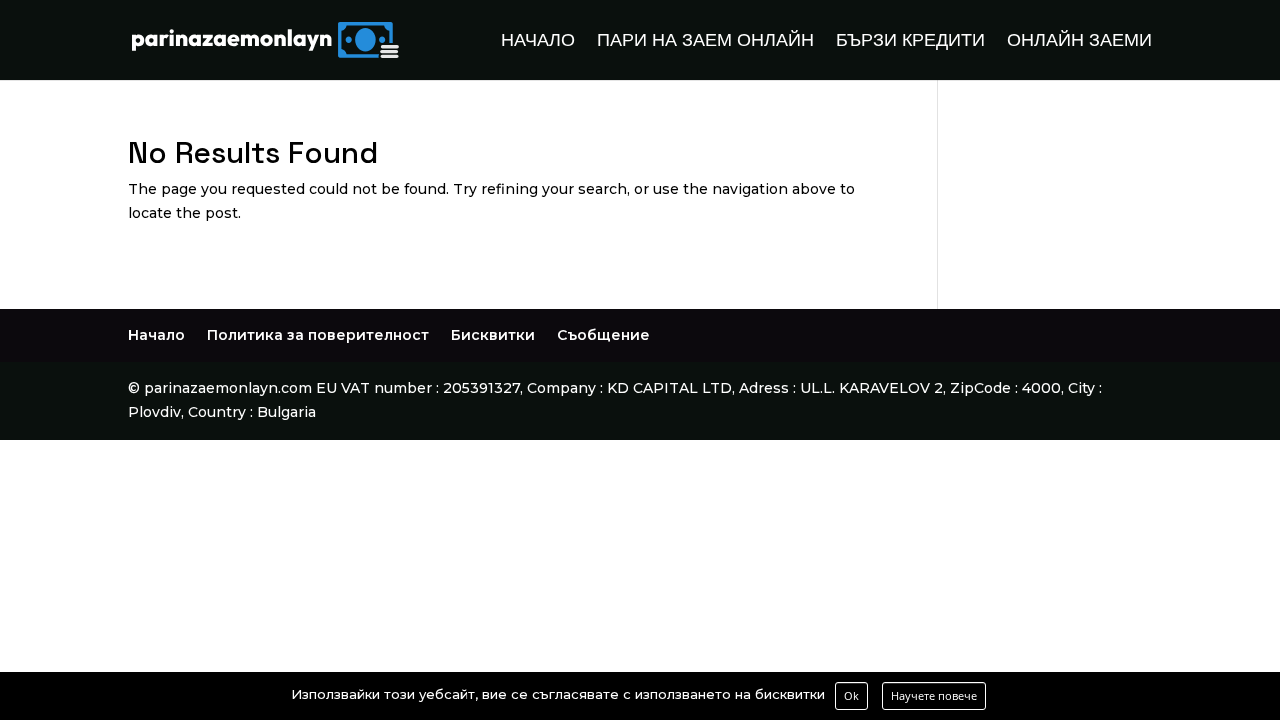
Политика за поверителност (318, 335)
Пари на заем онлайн (705, 42)
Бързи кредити (910, 42)
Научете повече (934, 695)
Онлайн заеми (1079, 42)
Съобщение (603, 335)
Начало (538, 42)
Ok (851, 695)
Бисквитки (493, 335)
